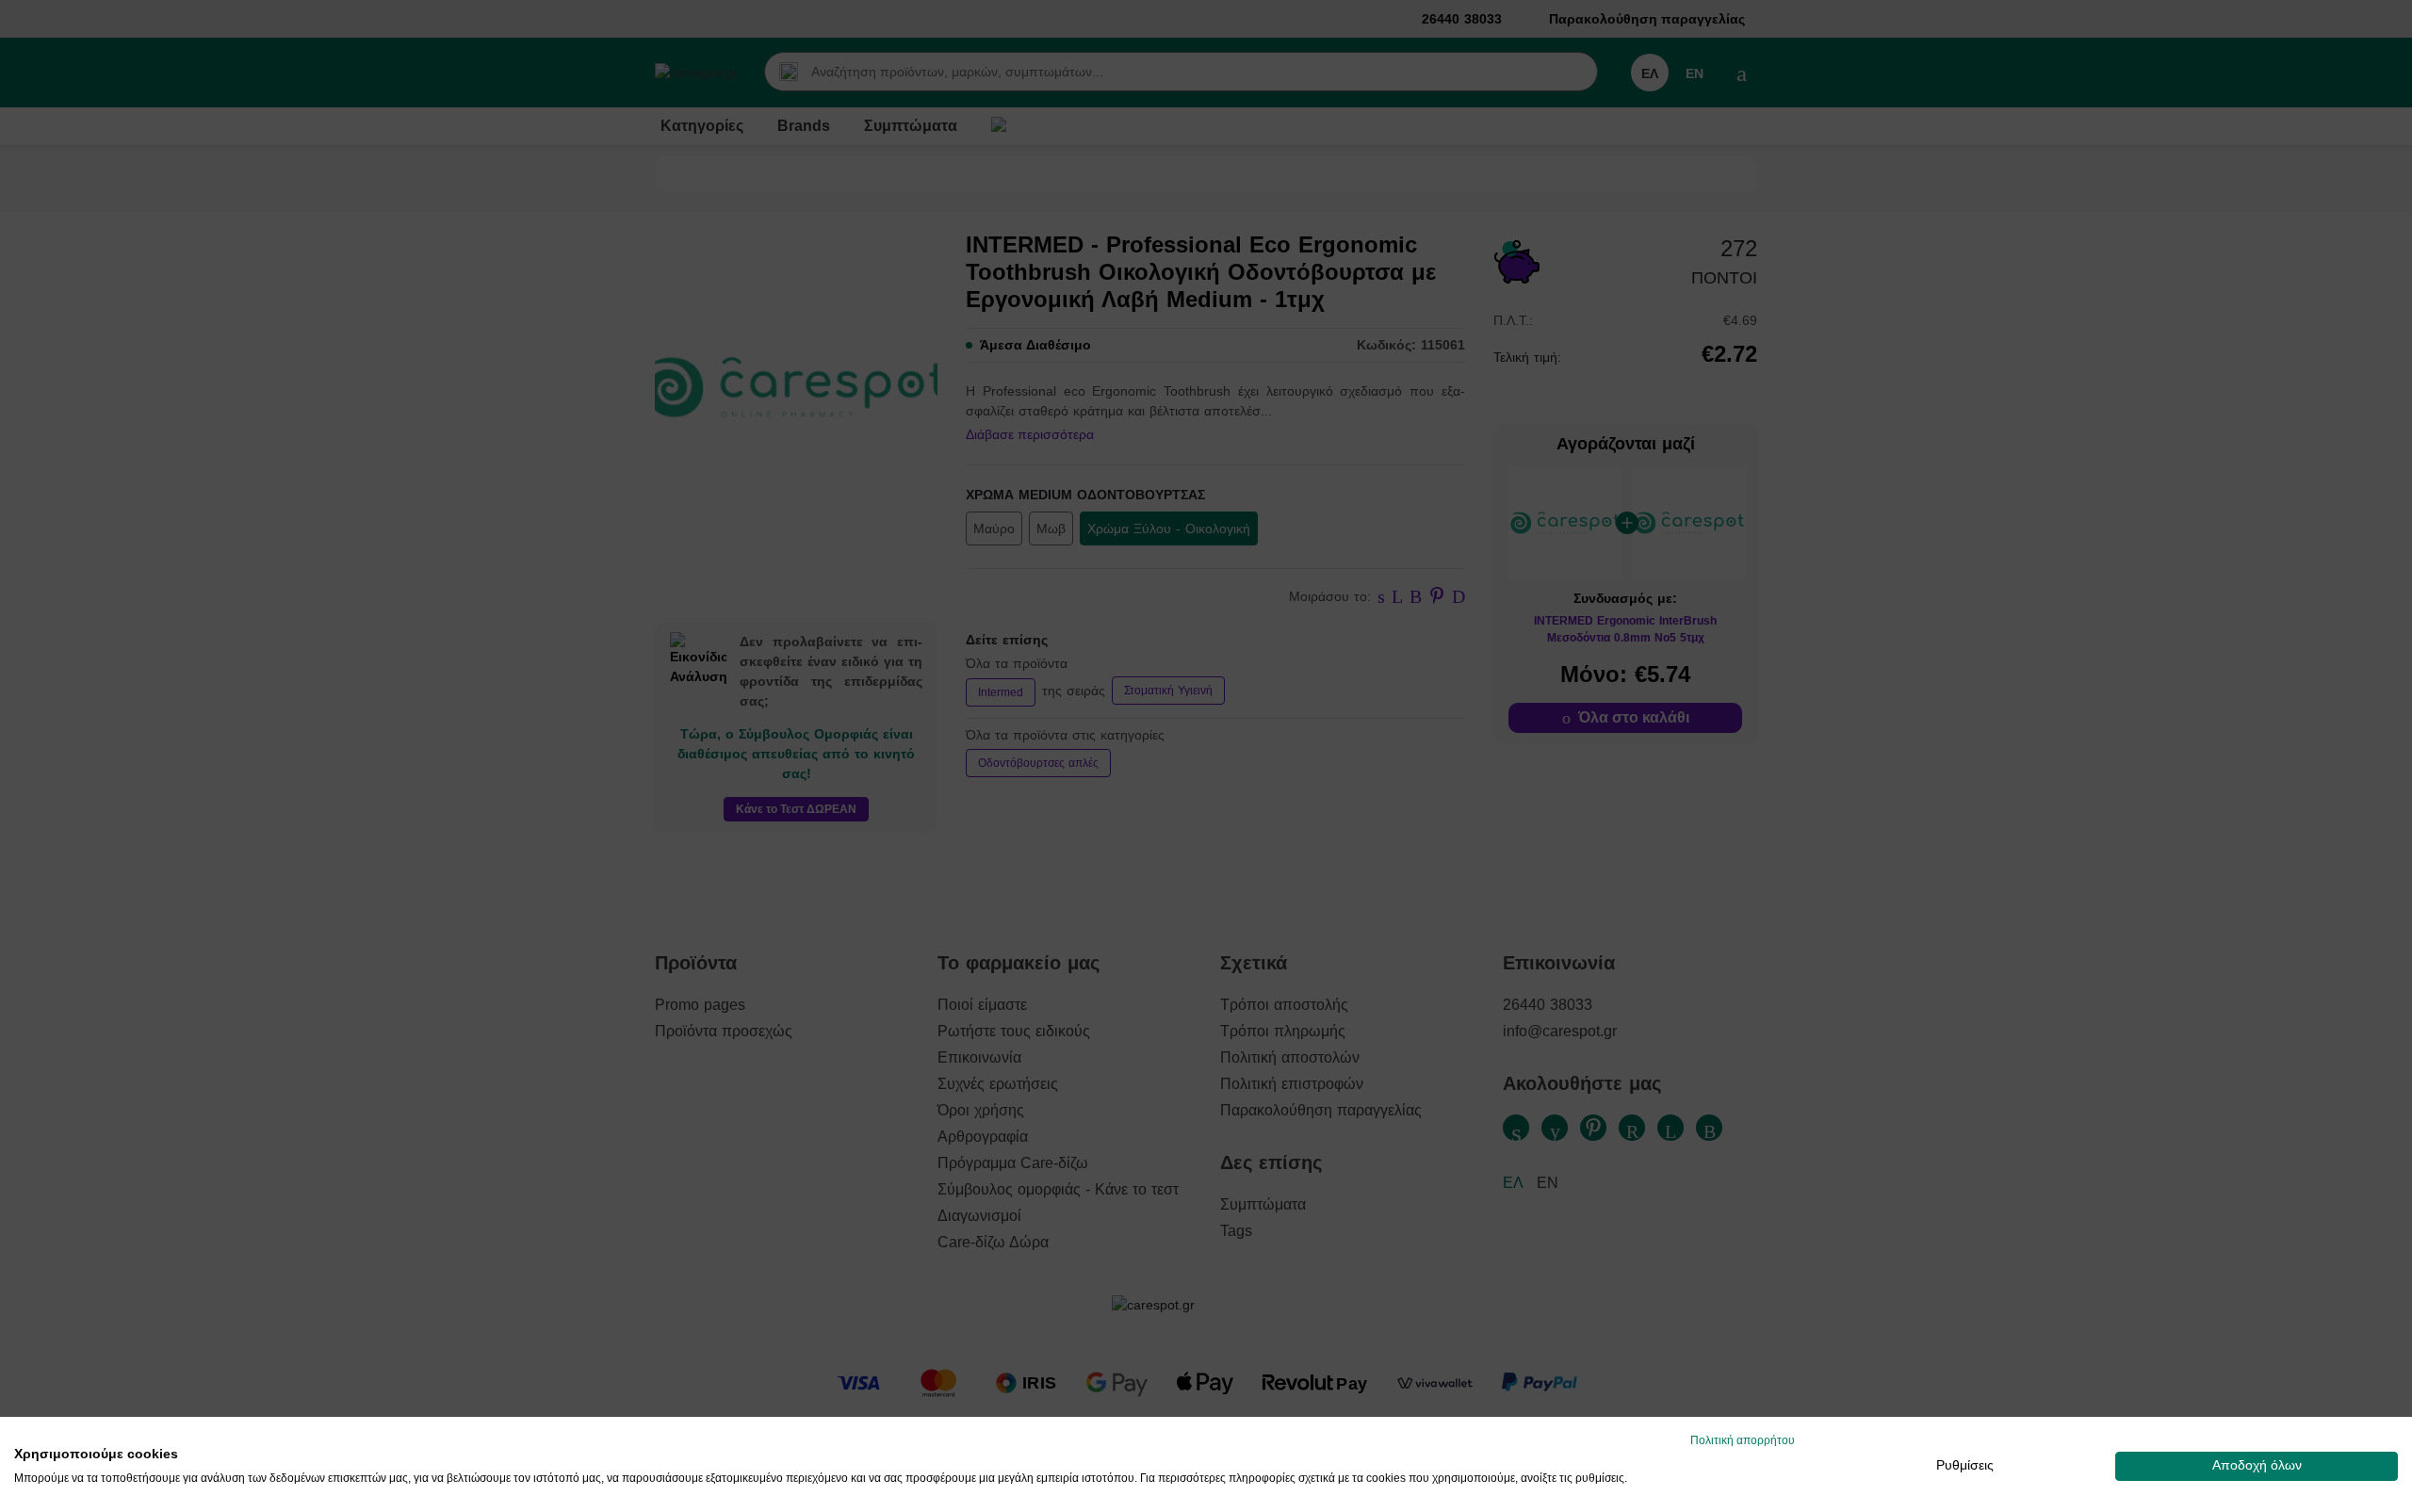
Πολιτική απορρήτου (1743, 1440)
